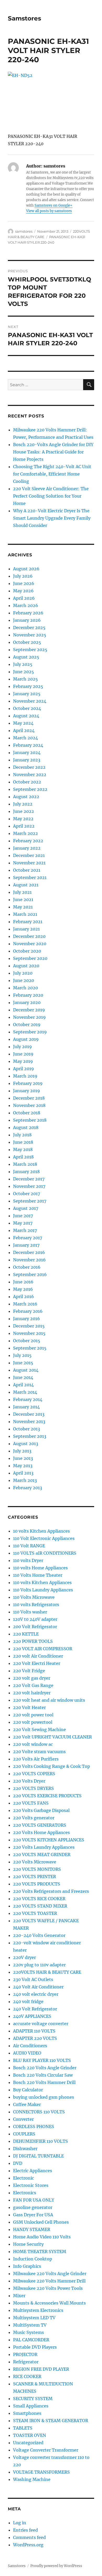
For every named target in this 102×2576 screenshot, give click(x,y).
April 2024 (24, 730)
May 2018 (23, 1149)
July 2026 (23, 576)
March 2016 (25, 1304)
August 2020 (26, 966)
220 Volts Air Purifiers (36, 1759)
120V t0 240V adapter (35, 1619)
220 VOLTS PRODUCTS (37, 1884)
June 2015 (23, 1363)
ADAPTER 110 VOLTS (34, 2031)
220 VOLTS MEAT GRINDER (42, 1854)
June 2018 (23, 1142)
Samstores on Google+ (53, 205)
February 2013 (28, 1488)
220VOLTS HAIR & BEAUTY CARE (47, 1972)
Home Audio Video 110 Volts (42, 2237)
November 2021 (29, 863)
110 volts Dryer (28, 1560)
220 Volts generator (34, 1818)
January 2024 (27, 753)
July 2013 (22, 1451)
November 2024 (30, 701)
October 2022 (27, 782)
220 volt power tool (33, 1715)
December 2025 (29, 628)
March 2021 (25, 914)
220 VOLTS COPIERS (34, 1774)
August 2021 (26, 885)
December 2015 (29, 1326)
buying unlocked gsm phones (44, 2097)
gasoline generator (33, 2207)
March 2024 (25, 738)
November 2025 (30, 635)
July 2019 (22, 1047)
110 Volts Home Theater (38, 1575)
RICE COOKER (27, 2376)
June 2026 (24, 583)
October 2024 (27, 708)
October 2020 (27, 951)
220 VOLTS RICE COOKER (39, 1899)
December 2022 (29, 767)
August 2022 (26, 797)
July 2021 (22, 892)
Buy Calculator (28, 2090)
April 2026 (24, 598)
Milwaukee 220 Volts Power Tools (48, 2288)
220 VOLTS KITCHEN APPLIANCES (49, 1840)
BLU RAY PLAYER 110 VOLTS (42, 2060)
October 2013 (27, 1429)
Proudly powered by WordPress (56, 2566)
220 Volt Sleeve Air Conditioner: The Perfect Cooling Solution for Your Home (51, 496)
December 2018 (29, 1098)
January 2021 (26, 929)
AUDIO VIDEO (27, 2053)
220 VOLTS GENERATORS (40, 1825)
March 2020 (25, 988)
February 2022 (28, 841)
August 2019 (26, 1039)
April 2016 (24, 1297)
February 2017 (28, 1238)
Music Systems (29, 2332)
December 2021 (29, 855)
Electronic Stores (31, 2185)
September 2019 (30, 1032)
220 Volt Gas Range (33, 1685)
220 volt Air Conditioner (38, 1656)
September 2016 (30, 1274)
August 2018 (26, 1127)
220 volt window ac (33, 1744)
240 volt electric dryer (36, 1994)
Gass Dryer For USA (33, 2215)
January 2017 (26, 1245)
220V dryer (24, 1957)
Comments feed (29, 2537)
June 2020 (24, 980)
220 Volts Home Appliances (41, 1832)
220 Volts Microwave (35, 1862)
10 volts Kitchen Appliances (41, 1531)
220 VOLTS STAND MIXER (40, 1906)
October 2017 (27, 1194)
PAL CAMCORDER (31, 2340)
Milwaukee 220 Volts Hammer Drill (49, 2281)
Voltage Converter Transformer (46, 2450)
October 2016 (27, 1267)
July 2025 (23, 664)
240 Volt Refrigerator (35, 2009)
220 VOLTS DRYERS (33, 1788)
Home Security (28, 2244)
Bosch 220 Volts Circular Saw (43, 2075)
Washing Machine (32, 2479)
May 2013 (23, 1466)
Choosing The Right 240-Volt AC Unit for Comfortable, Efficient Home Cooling (52, 474)
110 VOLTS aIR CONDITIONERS (45, 1553)
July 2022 (23, 804)
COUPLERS (24, 2134)
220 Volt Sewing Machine (39, 1729)
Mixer (19, 2296)
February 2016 (28, 1311)
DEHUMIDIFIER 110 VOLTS (41, 2141)
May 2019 (23, 1061)
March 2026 (26, 605)
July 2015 (22, 1355)
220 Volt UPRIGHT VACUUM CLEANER (52, 1737)
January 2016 (27, 1319)
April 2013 (23, 1473)
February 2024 (28, 745)
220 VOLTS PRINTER (35, 1877)
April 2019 (24, 1069)
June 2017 (23, 1216)
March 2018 (25, 1164)
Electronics (25, 2193)
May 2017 (23, 1223)
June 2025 (24, 672)
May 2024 (23, 723)
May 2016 (23, 1289)
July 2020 (23, 973)
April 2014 (23, 1385)
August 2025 (26, 657)
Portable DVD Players (35, 2347)
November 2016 (29, 1260)
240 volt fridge (28, 2002)
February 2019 (28, 1083)
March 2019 (25, 1076)
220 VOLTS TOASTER (35, 1913)
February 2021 (28, 922)
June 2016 (23, 1282)
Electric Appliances (33, 2171)
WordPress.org (28, 2545)
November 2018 (29, 1105)
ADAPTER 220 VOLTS (35, 2038)
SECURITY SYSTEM (33, 2399)
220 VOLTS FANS (31, 1803)
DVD (18, 2163)
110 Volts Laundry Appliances (43, 1590)
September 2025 (30, 650)
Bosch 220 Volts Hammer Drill (44, 2082)
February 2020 (28, 995)
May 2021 (23, 907)
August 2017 (26, 1208)
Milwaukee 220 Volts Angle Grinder (50, 2274)
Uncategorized (28, 2443)
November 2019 (29, 1017)
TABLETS (23, 2428)
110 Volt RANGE (29, 1546)
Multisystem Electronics (38, 2310)
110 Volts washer (30, 1612)
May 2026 (23, 591)
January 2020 (27, 1002)
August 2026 (26, 569)
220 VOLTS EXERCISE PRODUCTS (47, 1796)
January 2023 (27, 760)
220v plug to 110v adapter (39, 1965)
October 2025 (27, 642)
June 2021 (23, 900)
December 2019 (29, 1010)
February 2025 (28, 686)
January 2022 (27, 848)
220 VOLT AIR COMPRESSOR (43, 1649)
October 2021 (27, 870)
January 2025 (27, 694)
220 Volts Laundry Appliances (44, 1847)
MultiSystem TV (30, 2325)
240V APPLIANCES (32, 2016)
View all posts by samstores (49, 211)
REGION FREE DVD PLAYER (41, 2369)
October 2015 (27, 1341)
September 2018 (30, 1120)
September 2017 (30, 1201)
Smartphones (27, 2413)
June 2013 (23, 1458)
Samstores (24, 18)
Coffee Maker (27, 2104)
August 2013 (26, 1444)
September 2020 (30, 958)
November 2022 (30, 775)
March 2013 (25, 1480)
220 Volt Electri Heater (37, 1663)
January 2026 (27, 620)
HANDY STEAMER (32, 2229)
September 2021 (30, 877)
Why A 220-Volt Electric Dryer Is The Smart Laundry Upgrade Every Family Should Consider (52, 518)
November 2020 (30, 944)
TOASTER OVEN (30, 2435)
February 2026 (28, 613)
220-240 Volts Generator (39, 1935)
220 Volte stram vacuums (39, 1752)
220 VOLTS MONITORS (37, 1869)
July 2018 (22, 1135)
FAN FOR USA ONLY (34, 2200)
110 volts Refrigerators (36, 1605)
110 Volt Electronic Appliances (44, 1538)
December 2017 (29, 1179)
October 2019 (27, 1025)
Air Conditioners (30, 2046)
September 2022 (30, 789)
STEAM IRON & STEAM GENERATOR (51, 2421)
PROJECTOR (25, 2354)
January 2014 (26, 1407)
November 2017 (29, 1186)
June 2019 (23, 1054)
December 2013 (29, 1414)
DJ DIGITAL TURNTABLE (38, 2156)
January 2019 (27, 1091)
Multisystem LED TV (34, 2318)
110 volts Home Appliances (40, 1568)
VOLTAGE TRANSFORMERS (41, 2472)
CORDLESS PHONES (34, 2126)
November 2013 (29, 1422)
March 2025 (25, 679)
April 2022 (24, 826)
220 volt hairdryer (32, 1693)
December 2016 (29, 1252)
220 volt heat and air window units (49, 1700)
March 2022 (25, 833)
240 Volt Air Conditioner (38, 1987)
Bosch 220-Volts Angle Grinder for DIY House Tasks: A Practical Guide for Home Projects (53, 452)
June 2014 (23, 1377)
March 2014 (25, 1392)
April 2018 (23, 1157)
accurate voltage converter (41, 2024)
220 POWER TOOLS (33, 1641)
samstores (24, 231)
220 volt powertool (33, 1722)
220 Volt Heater (29, 1707)
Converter (23, 2119)
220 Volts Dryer (29, 1781)
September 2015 (30, 1348)
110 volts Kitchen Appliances (42, 1582)
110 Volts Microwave (34, 1597)
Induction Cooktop (33, 2259)
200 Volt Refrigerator (35, 1627)
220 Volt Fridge (29, 1671)
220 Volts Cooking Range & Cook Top (52, 1766)
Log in (20, 2523)
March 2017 (25, 1230)
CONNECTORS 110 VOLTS (39, 2112)
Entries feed (25, 2530)
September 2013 (30, 1436)
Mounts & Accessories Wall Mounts (49, 2303)
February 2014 (28, 1399)
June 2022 (24, 811)
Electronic (24, 2178)
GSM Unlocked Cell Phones (41, 2222)
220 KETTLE (26, 1634)
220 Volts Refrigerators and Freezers (51, 1891)
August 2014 (26, 1370)
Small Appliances (31, 2406)
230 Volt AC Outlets (33, 1979)
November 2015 (29, 1333)
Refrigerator (26, 2362)
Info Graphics (27, 2266)
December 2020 (29, 936)
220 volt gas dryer (32, 1678)
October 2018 (27, 1113)
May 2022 (23, 819)
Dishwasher (25, 2149)
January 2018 (26, 1172)
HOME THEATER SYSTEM (40, 2251)
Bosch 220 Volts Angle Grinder (45, 2068)
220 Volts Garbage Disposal (41, 1810)
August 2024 (26, 716)
